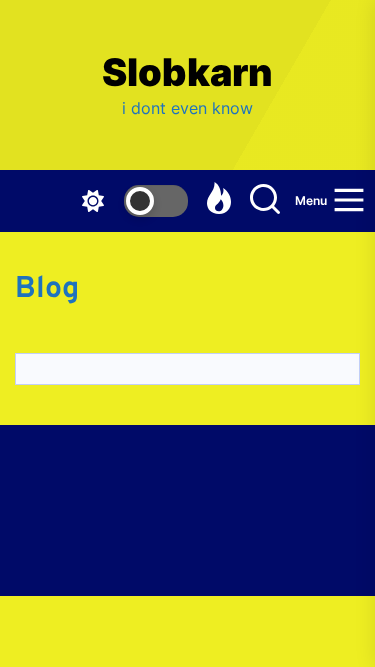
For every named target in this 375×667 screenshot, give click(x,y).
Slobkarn (187, 72)
